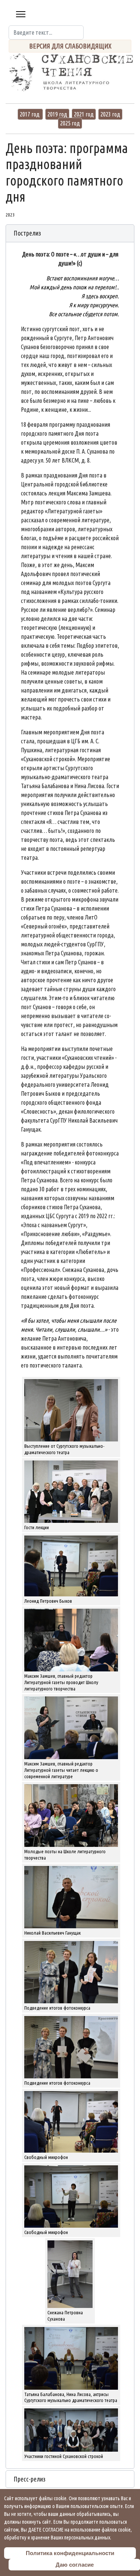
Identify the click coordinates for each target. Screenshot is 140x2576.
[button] (70, 233)
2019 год (57, 114)
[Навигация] (21, 14)
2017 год (30, 114)
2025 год (70, 123)
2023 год (110, 114)
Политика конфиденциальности (70, 2553)
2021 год (84, 114)
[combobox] (46, 32)
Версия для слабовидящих (70, 46)
